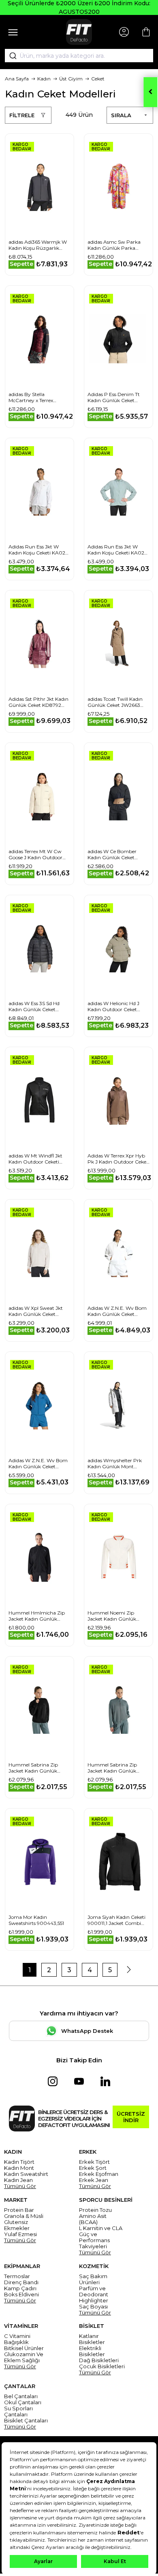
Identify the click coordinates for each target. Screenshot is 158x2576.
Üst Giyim (71, 79)
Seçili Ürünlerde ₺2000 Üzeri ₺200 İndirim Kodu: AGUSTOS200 (79, 7)
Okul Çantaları (23, 2402)
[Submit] (10, 56)
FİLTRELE (22, 115)
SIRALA (121, 115)
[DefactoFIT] (79, 32)
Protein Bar (19, 2210)
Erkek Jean (94, 2180)
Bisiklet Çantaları (26, 2421)
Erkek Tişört (94, 2162)
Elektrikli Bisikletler (92, 2351)
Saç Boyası (93, 2307)
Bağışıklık (16, 2342)
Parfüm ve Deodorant (94, 2291)
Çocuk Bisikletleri (102, 2366)
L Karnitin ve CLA (101, 2228)
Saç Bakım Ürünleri (93, 2279)
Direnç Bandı (21, 2282)
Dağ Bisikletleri (99, 2360)
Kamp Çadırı (20, 2288)
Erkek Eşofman (99, 2174)
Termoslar (17, 2276)
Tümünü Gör (20, 2186)
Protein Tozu (95, 2210)
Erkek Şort (93, 2168)
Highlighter (94, 2301)
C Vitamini (17, 2336)
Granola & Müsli (24, 2216)
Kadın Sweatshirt (26, 2174)
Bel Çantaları (21, 2396)
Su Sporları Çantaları (18, 2412)
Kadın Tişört (19, 2162)
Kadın (44, 79)
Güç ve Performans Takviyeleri (94, 2240)
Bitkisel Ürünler (24, 2348)
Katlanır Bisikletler (92, 2339)
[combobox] (79, 56)
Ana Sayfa (17, 79)
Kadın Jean (18, 2180)
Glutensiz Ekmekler (17, 2225)
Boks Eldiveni (21, 2295)
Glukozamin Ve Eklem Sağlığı (24, 2357)
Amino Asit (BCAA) (93, 2219)
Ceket (98, 79)
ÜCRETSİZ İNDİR (131, 2117)
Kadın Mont (19, 2168)
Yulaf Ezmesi (20, 2234)
